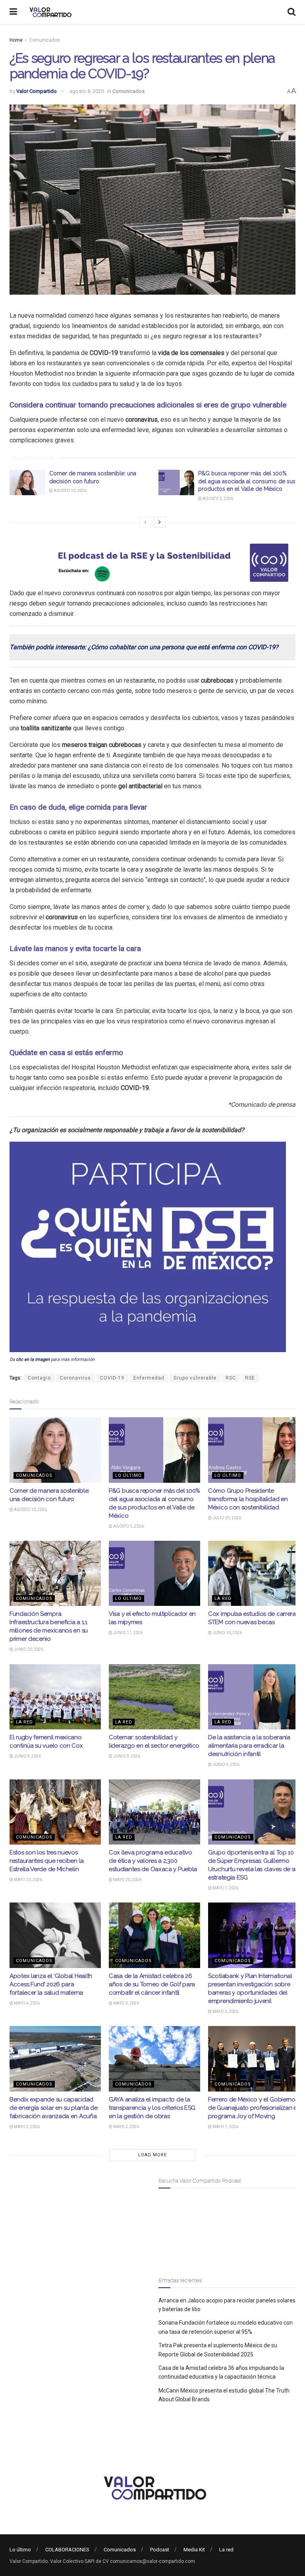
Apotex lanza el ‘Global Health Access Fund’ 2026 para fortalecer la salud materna (51, 1984)
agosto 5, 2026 (217, 499)
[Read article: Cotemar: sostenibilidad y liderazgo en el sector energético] (154, 1697)
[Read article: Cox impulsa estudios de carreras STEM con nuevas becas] (254, 1573)
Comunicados (44, 40)
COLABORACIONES (67, 2550)
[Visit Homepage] (49, 12)
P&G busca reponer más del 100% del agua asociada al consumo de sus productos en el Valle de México (247, 481)
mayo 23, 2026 (28, 1880)
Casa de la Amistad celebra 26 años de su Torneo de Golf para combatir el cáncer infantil (152, 1984)
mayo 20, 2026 (127, 1880)
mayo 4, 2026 (26, 2003)
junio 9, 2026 (27, 1756)
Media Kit (194, 2550)
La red (223, 1599)
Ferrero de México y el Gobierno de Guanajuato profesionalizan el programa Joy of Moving (253, 2108)
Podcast (160, 2550)
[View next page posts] (160, 522)
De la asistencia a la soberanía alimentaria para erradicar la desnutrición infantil (249, 1746)
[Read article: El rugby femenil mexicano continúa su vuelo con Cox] (55, 1697)
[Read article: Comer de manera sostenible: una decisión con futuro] (27, 482)
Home (16, 40)
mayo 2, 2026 (26, 2127)
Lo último (128, 1475)
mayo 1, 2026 (225, 2127)
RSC (231, 1378)
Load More (152, 2155)
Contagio (39, 1378)
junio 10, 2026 (227, 1633)
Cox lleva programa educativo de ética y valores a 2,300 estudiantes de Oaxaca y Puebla (153, 1861)
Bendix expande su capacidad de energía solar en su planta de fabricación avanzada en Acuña (53, 2108)
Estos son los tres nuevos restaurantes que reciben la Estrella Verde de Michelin (47, 1861)
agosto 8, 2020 (87, 91)
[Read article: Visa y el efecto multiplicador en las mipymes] (154, 1573)
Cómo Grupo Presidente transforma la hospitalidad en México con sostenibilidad (248, 1499)
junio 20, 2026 (28, 1649)
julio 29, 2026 (226, 1518)
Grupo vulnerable (195, 1378)
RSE (250, 1378)
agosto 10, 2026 (70, 491)
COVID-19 (112, 1378)
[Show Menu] (13, 12)
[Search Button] (291, 12)
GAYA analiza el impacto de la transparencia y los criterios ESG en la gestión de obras (152, 2108)
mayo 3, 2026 (126, 2003)
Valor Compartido (37, 91)
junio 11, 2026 (127, 1633)
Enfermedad (149, 1378)
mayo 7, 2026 (225, 1888)
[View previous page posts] (145, 522)
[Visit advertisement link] (152, 563)
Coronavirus (75, 1378)
